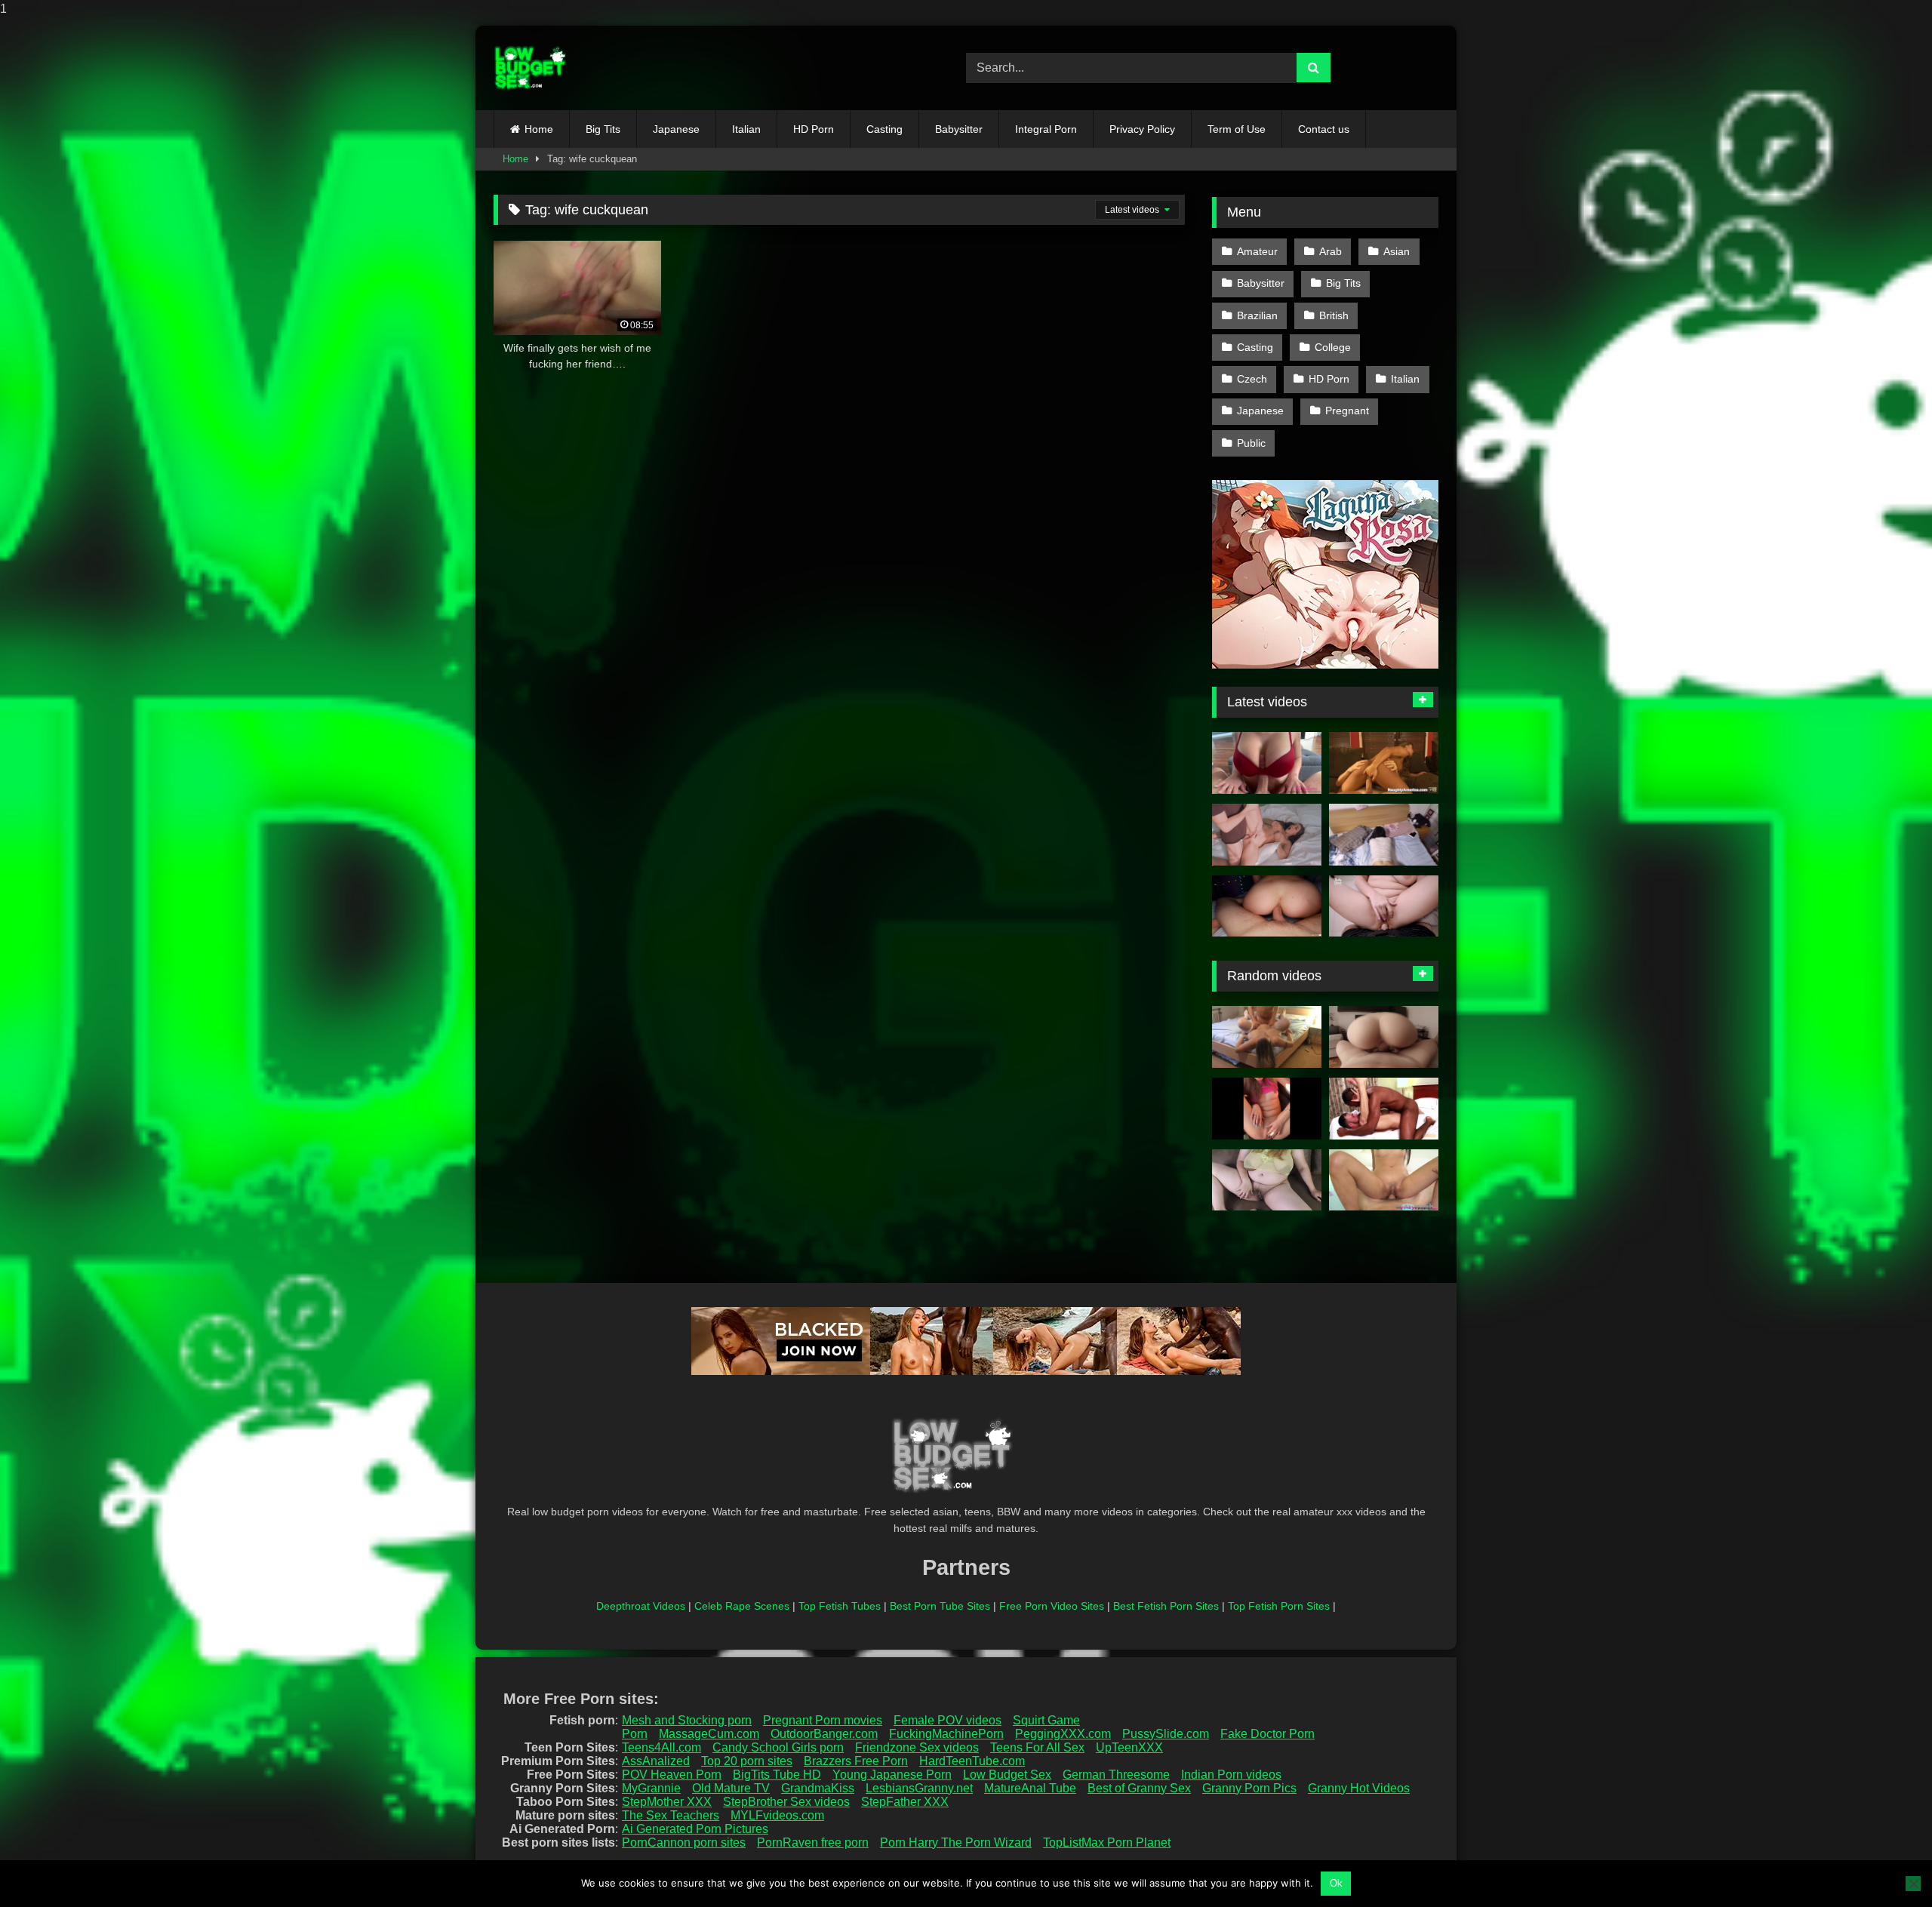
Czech (1252, 379)
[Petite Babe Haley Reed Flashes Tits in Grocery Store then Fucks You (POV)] (1267, 1109)
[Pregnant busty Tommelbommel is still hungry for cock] (1267, 1037)
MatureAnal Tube (1030, 1788)
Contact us (1324, 129)
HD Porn (814, 129)
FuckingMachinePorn (946, 1734)
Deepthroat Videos (641, 1606)
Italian (746, 129)
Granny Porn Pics (1249, 1788)
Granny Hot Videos (1359, 1788)
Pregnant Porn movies (823, 1720)
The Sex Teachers (671, 1815)
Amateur (1257, 251)
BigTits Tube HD (777, 1775)
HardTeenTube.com (972, 1761)
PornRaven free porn (813, 1842)
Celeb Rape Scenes (742, 1606)
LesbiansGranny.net (919, 1788)
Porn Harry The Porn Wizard (956, 1842)
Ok (1336, 1883)
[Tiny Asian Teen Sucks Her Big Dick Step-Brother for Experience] (1384, 1180)
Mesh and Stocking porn (687, 1720)
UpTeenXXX (1129, 1747)
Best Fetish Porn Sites (1166, 1606)
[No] (1913, 1884)
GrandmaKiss (818, 1788)
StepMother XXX (667, 1802)
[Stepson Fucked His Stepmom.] (1267, 835)
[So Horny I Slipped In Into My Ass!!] (1267, 906)
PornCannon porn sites (684, 1842)
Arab (1331, 251)
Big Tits (603, 129)
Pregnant (1347, 411)
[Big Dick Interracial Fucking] (1384, 1109)
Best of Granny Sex (1139, 1788)
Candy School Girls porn (778, 1747)
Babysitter (959, 129)
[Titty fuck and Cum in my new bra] (1267, 763)
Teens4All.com (661, 1747)
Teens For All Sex (1037, 1747)
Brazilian (1257, 315)
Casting (884, 129)
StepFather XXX (905, 1802)
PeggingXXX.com (1063, 1734)
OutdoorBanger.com (824, 1734)
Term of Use (1237, 129)
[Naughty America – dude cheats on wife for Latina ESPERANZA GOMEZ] (1384, 763)
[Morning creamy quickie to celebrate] (1384, 1037)
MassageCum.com (709, 1734)
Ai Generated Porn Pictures (695, 1829)
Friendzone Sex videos (917, 1747)
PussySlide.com (1166, 1734)
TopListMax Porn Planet (1107, 1842)
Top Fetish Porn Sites (1279, 1606)
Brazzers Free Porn (856, 1761)
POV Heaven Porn (672, 1775)
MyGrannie (651, 1788)
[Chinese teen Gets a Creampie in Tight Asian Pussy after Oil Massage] (1384, 835)
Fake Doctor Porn (1267, 1734)
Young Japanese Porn (892, 1775)
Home (539, 129)
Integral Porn (1046, 129)
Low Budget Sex (1007, 1775)
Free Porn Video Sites (1052, 1606)
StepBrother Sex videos (786, 1802)
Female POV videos (948, 1720)
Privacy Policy (1142, 129)
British (1334, 315)
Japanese (676, 129)
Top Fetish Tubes (840, 1606)
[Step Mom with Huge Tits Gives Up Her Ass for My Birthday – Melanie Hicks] (1384, 906)
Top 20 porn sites (747, 1761)
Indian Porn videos (1231, 1775)
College (1333, 347)
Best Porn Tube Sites (940, 1606)
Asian (1397, 251)
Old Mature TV (731, 1788)
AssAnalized (656, 1761)
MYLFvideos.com (777, 1815)
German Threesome (1116, 1775)
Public (1251, 443)
